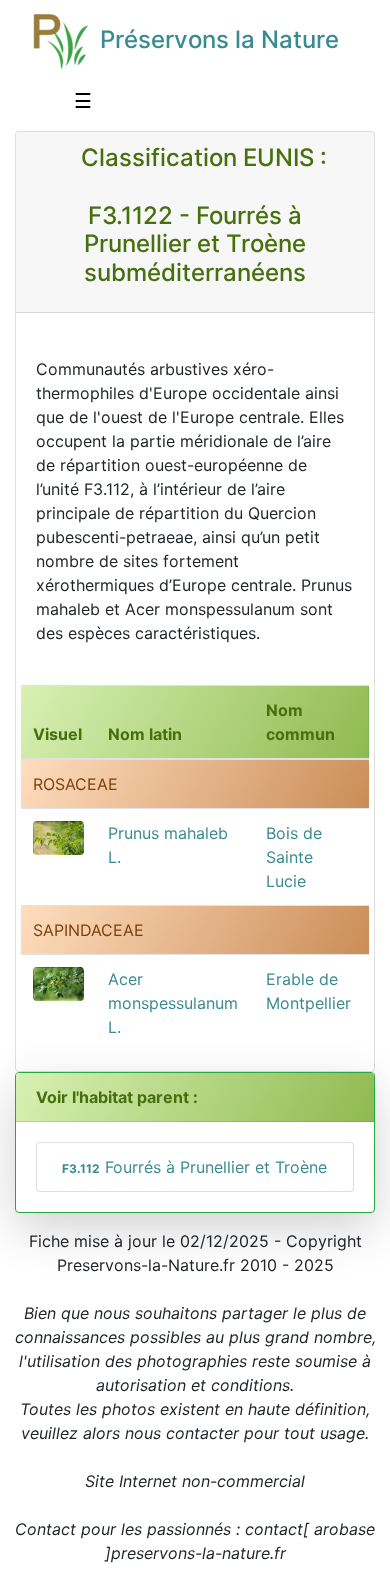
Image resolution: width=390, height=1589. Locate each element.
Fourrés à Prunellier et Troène (194, 1167)
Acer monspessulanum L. (173, 1003)
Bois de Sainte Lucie (294, 857)
